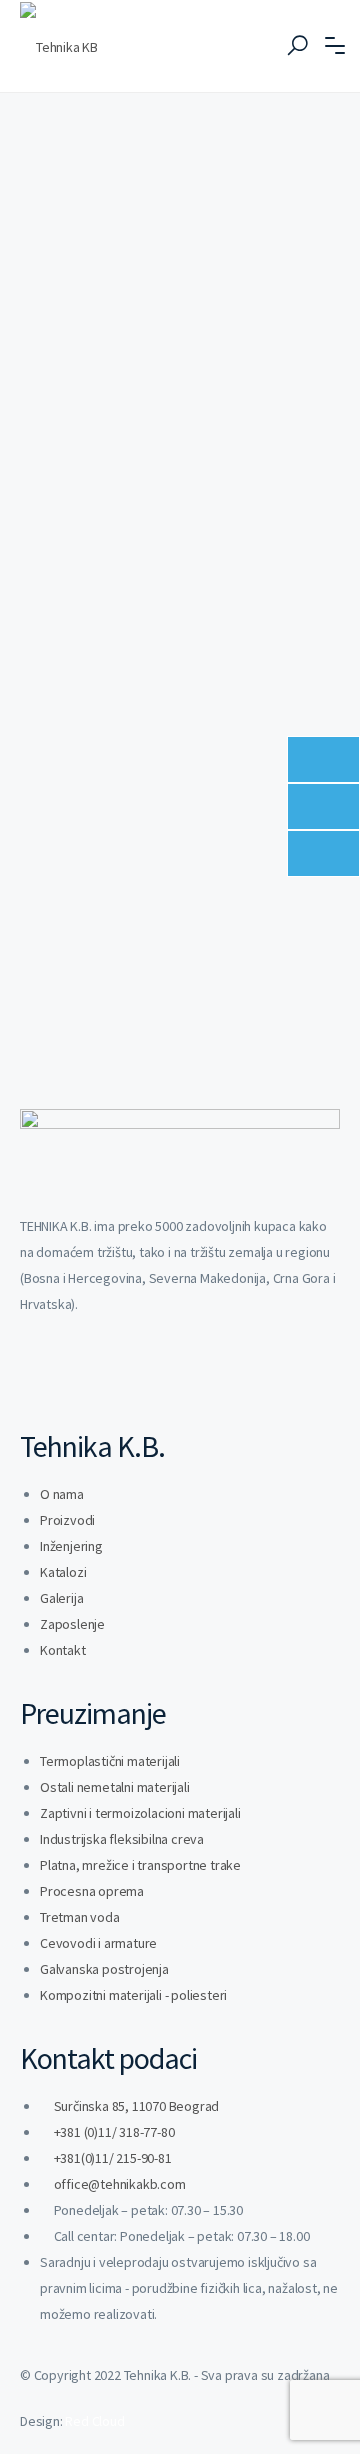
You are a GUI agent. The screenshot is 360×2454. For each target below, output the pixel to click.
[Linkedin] (45, 1378)
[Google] (203, 1378)
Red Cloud (94, 2421)
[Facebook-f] (98, 1378)
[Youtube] (151, 1378)
